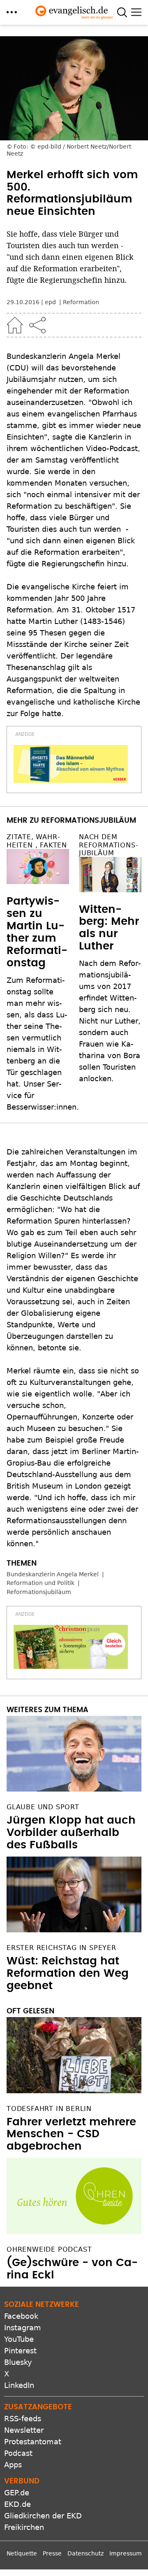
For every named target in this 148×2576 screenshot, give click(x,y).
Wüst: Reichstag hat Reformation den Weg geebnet (68, 1973)
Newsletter (24, 2430)
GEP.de (17, 2493)
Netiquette (22, 2553)
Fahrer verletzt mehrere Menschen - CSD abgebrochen (71, 2134)
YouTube (19, 2339)
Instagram (23, 2328)
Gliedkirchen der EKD (43, 2516)
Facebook (21, 2316)
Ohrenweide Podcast (49, 2249)
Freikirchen (24, 2527)
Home (15, 325)
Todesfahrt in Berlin (49, 2109)
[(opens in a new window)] (71, 764)
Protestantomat (33, 2442)
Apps (13, 2465)
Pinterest (20, 2351)
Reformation (81, 302)
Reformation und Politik (40, 1583)
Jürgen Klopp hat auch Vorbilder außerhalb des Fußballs (71, 1833)
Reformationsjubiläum (39, 1592)
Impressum (126, 2553)
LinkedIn (19, 2385)
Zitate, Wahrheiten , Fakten (37, 841)
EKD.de (17, 2504)
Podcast (18, 2453)
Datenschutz (86, 2553)
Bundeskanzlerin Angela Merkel (53, 1574)
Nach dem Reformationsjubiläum (109, 845)
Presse (52, 2553)
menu (12, 12)
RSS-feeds (23, 2419)
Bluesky (18, 2362)
